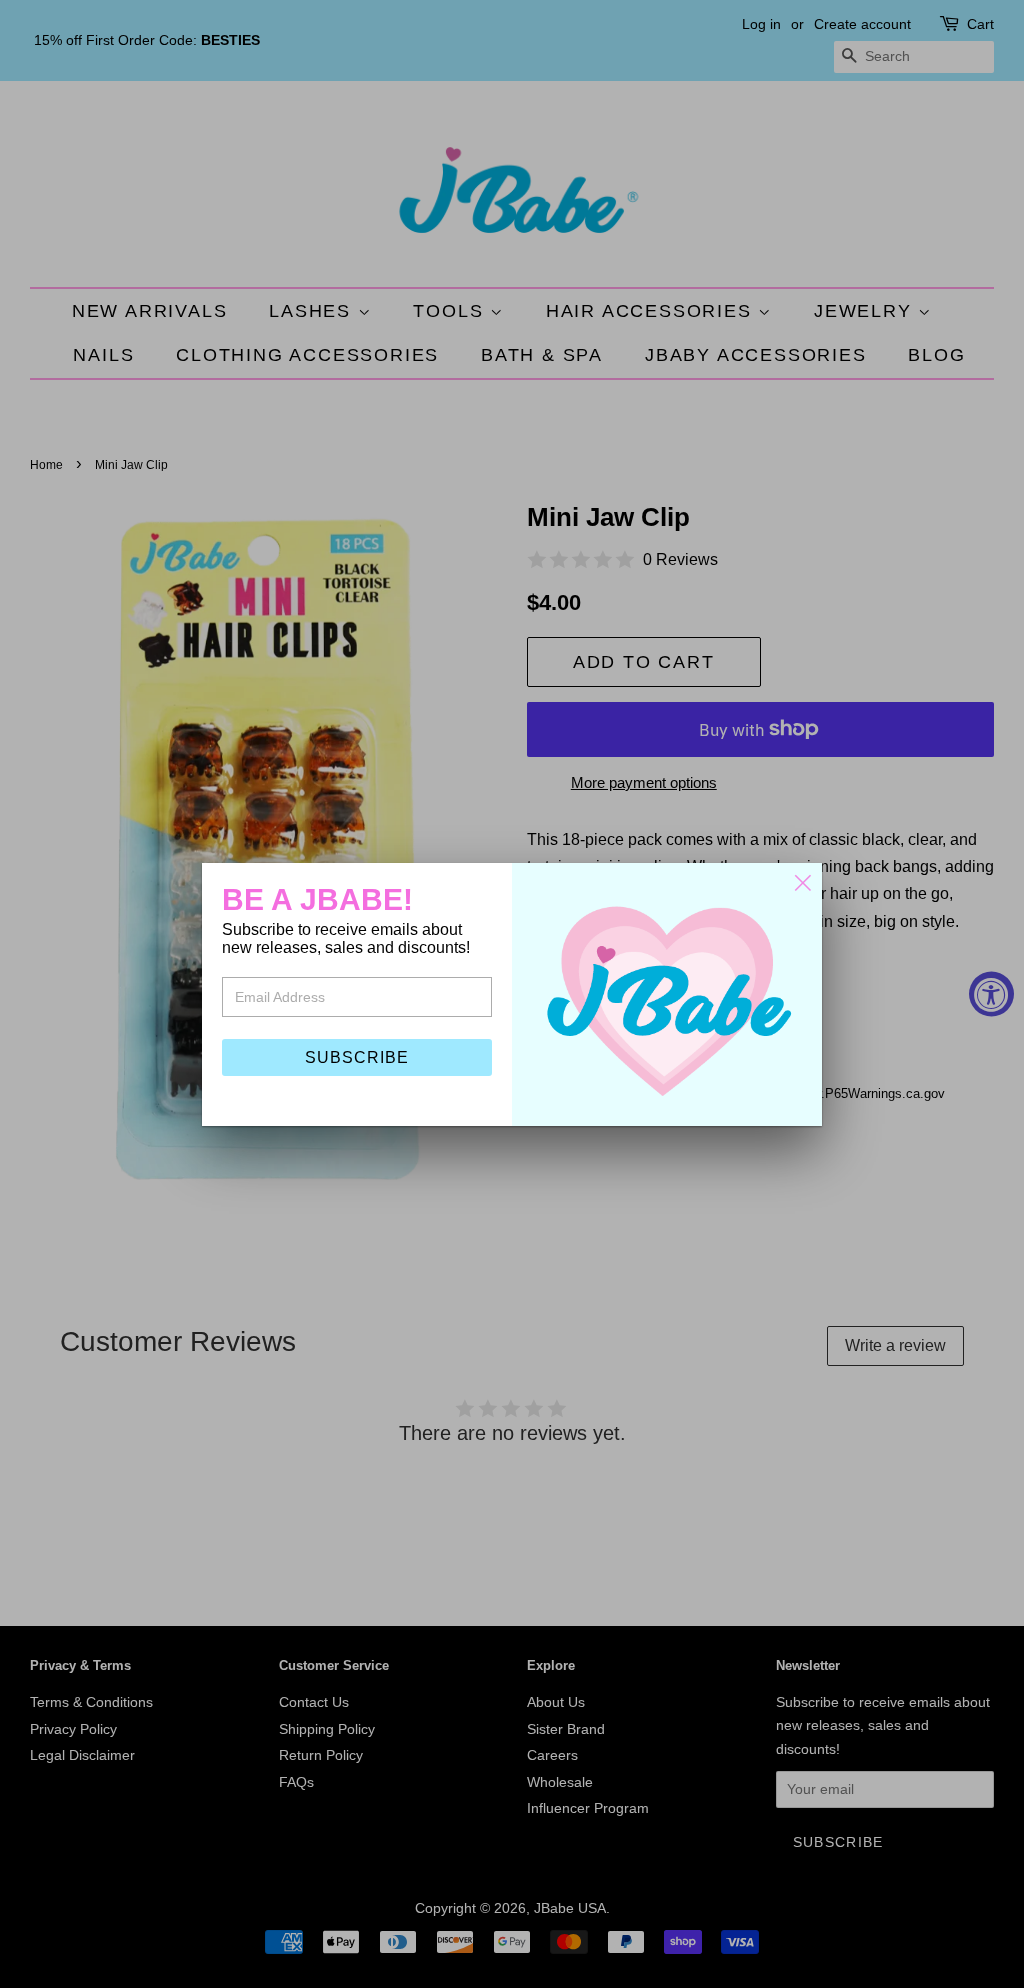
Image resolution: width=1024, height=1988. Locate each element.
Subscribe (357, 1057)
